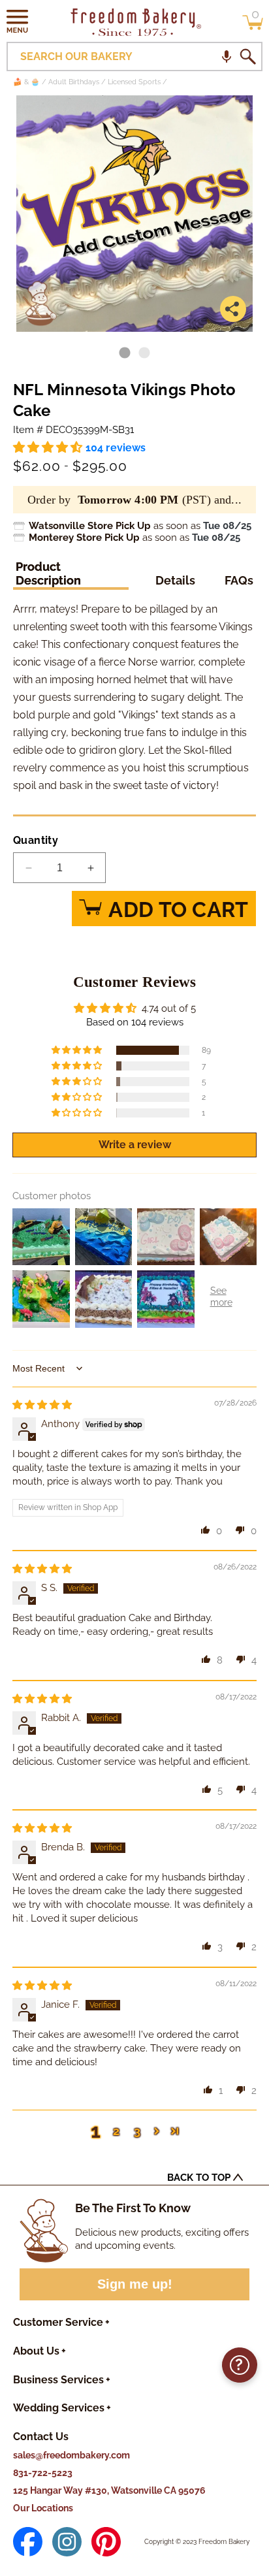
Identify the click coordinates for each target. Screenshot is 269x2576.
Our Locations (43, 2508)
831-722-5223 (43, 2473)
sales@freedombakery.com (71, 2455)
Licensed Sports (134, 82)
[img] (42, 1405)
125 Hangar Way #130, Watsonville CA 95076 (109, 2490)
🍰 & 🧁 (26, 82)
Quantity (36, 840)
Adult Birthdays (74, 82)
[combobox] (134, 56)
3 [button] (137, 2131)
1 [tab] (125, 353)
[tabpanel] (134, 214)
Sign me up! (135, 2284)
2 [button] (116, 2131)
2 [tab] (144, 353)
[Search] (247, 57)
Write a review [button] (135, 1145)
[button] (18, 21)
